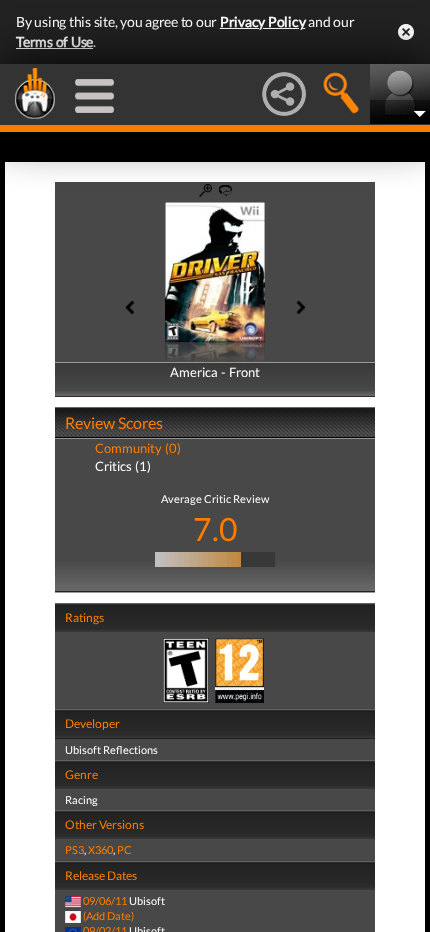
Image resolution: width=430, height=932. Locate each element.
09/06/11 (105, 900)
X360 (100, 849)
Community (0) (138, 448)
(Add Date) (108, 915)
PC (124, 849)
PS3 (74, 849)
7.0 (215, 528)
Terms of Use (54, 41)
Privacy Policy (263, 21)
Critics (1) (123, 466)
